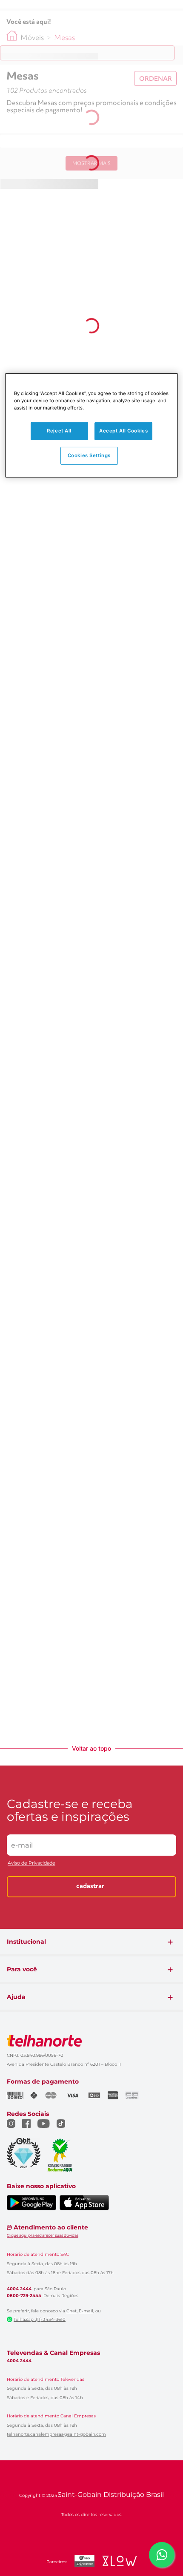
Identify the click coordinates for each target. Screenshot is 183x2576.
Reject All (59, 431)
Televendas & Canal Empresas (53, 2353)
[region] (92, 425)
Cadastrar (90, 1887)
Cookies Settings (89, 455)
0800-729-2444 (24, 2296)
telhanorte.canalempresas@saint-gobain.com (56, 2434)
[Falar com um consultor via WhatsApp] (162, 2555)
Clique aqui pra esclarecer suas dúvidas (43, 2235)
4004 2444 (19, 2289)
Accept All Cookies (123, 431)
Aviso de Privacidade (31, 1863)
